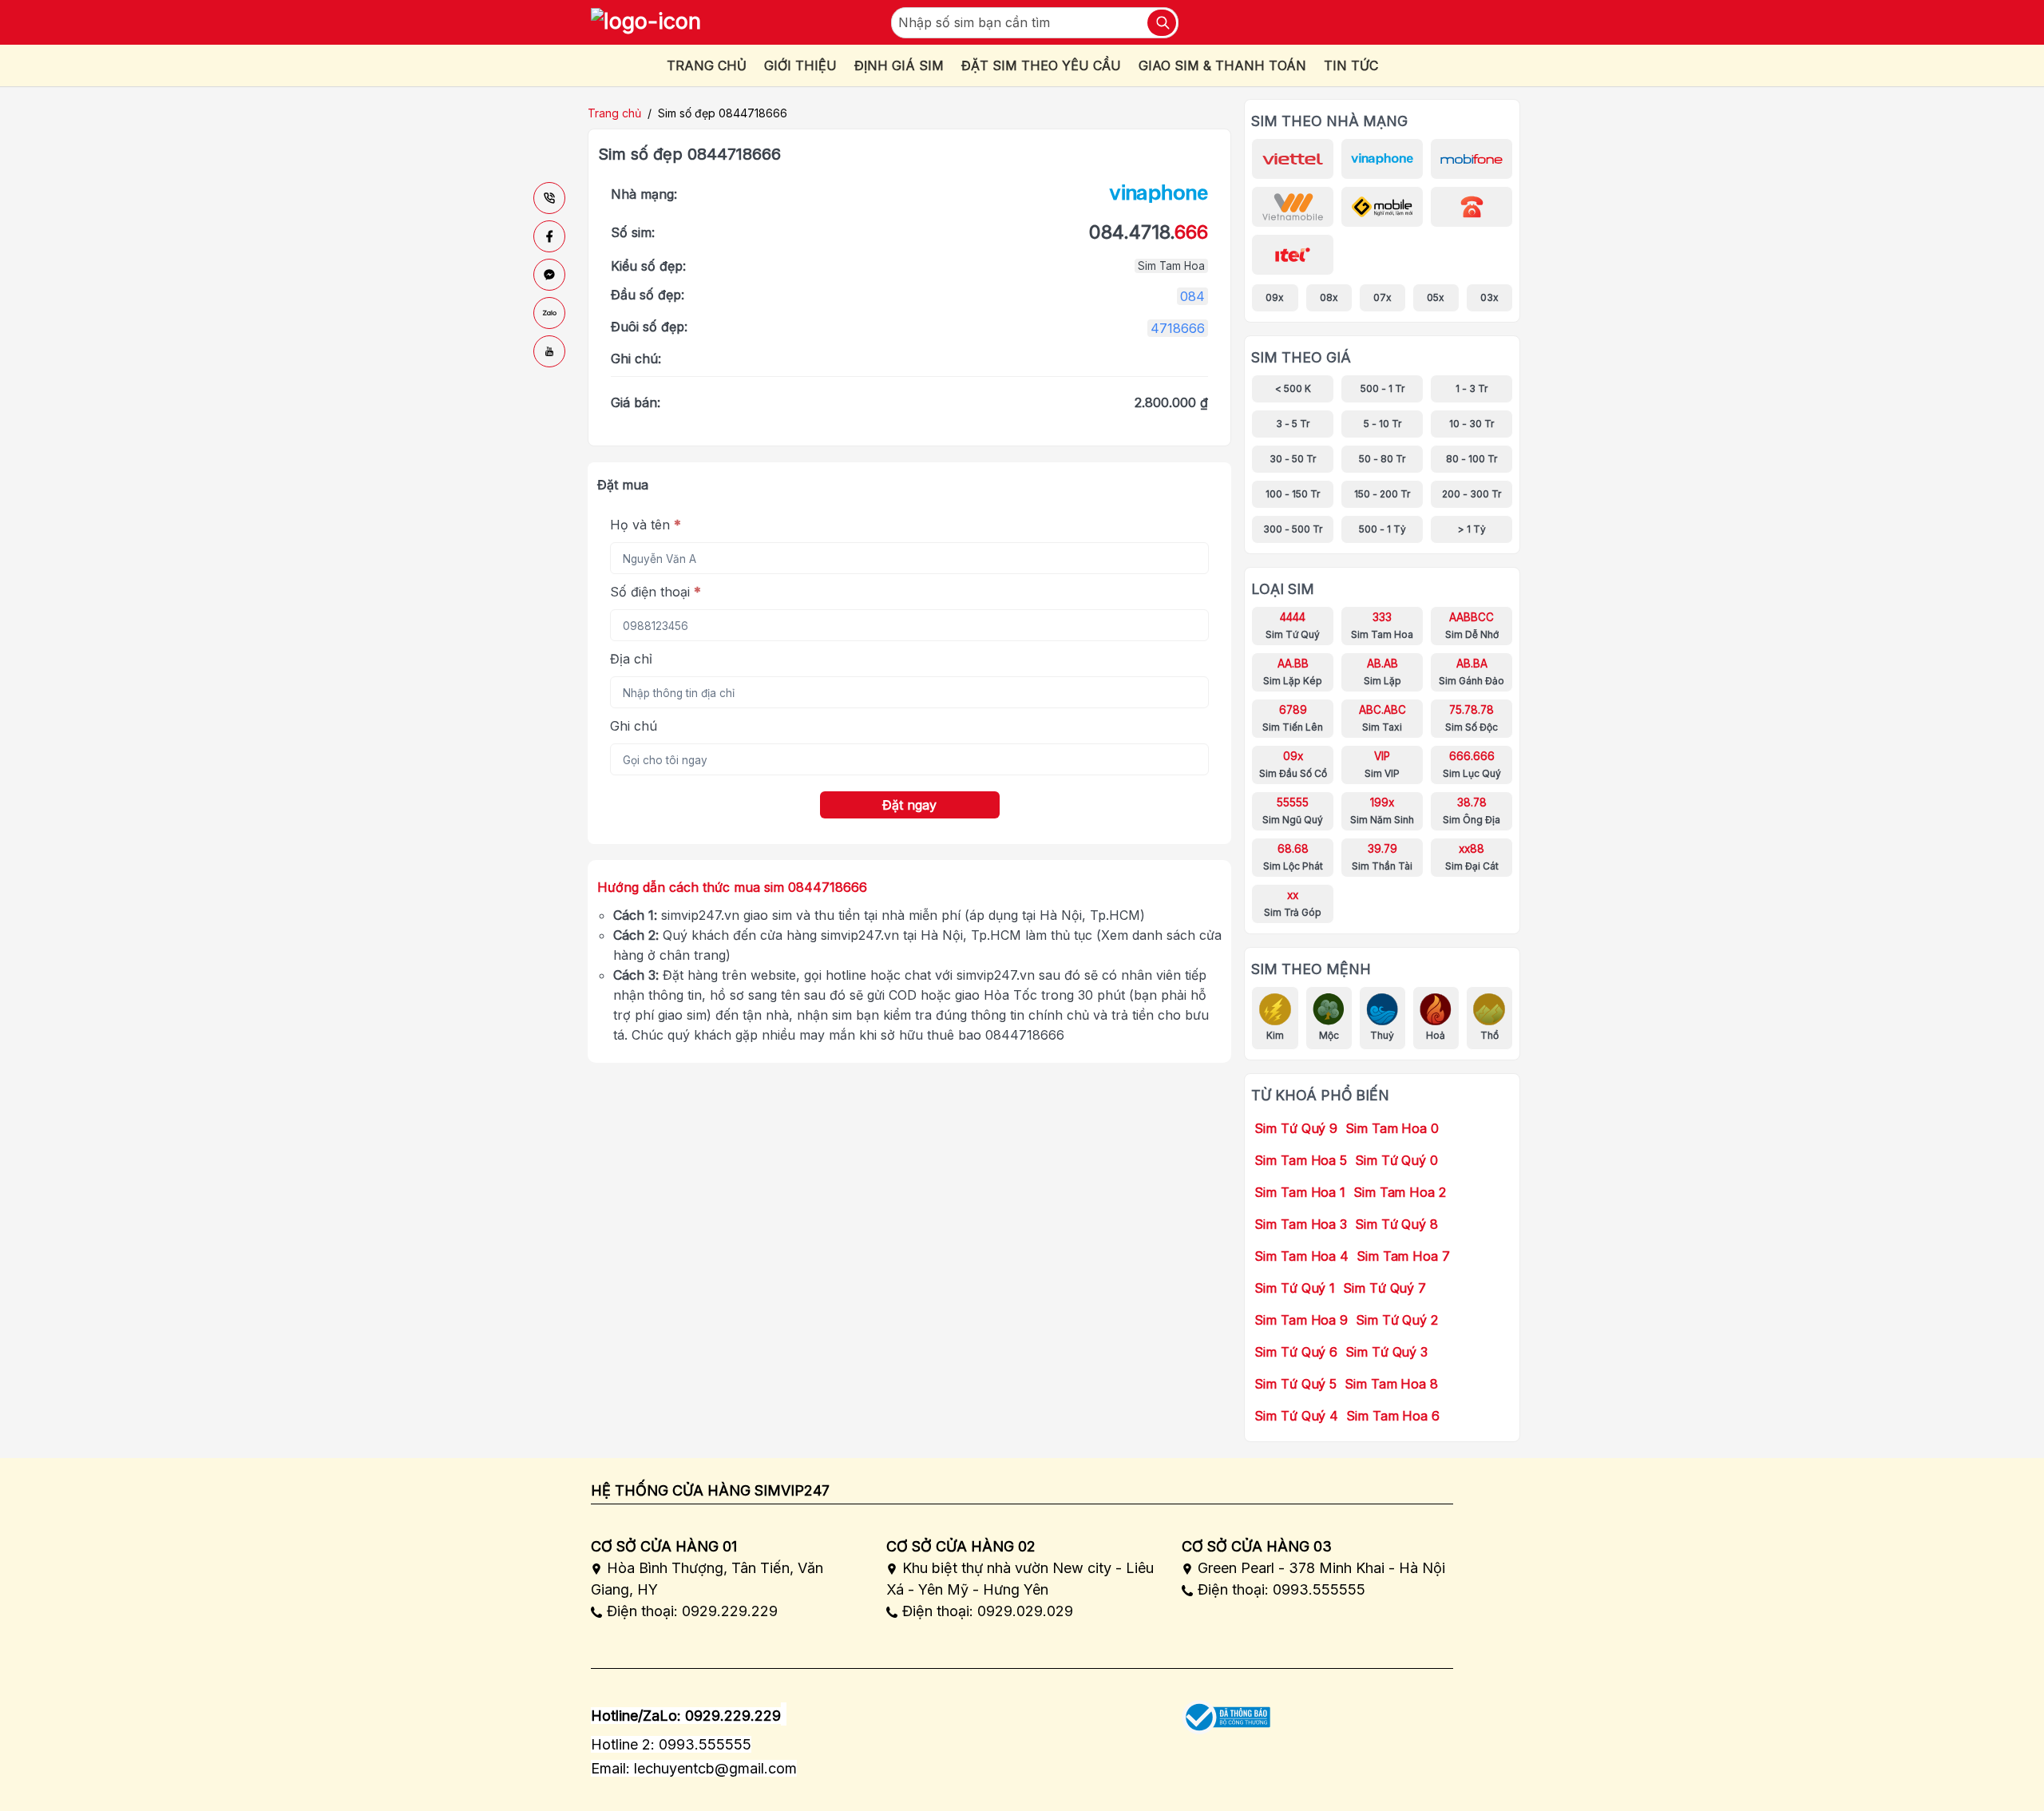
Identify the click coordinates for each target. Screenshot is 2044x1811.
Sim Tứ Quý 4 (1296, 1416)
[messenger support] (549, 275)
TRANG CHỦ (707, 65)
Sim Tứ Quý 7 (1384, 1288)
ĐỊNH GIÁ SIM (899, 65)
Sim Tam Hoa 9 (1301, 1320)
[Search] (1162, 23)
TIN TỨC (1351, 65)
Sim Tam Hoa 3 (1301, 1224)
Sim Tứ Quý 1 (1295, 1288)
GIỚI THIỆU (800, 65)
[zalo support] (549, 313)
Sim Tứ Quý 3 (1386, 1352)
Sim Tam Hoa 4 (1301, 1256)
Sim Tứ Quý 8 (1396, 1224)
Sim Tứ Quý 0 (1396, 1160)
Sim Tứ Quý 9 (1296, 1128)
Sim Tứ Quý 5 (1295, 1384)
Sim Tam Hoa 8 (1391, 1384)
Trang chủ (614, 113)
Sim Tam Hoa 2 (1400, 1192)
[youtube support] (549, 351)
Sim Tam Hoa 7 (1403, 1256)
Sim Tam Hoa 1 (1300, 1192)
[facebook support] (549, 236)
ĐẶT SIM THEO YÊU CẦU (1041, 65)
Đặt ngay (909, 805)
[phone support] (549, 198)
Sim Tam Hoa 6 (1393, 1416)
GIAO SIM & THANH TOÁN (1222, 65)
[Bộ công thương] (1226, 1712)
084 (1192, 296)
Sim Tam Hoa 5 (1301, 1160)
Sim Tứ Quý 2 (1397, 1320)
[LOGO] (646, 22)
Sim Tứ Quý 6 (1296, 1352)
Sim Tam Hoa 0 (1392, 1128)
